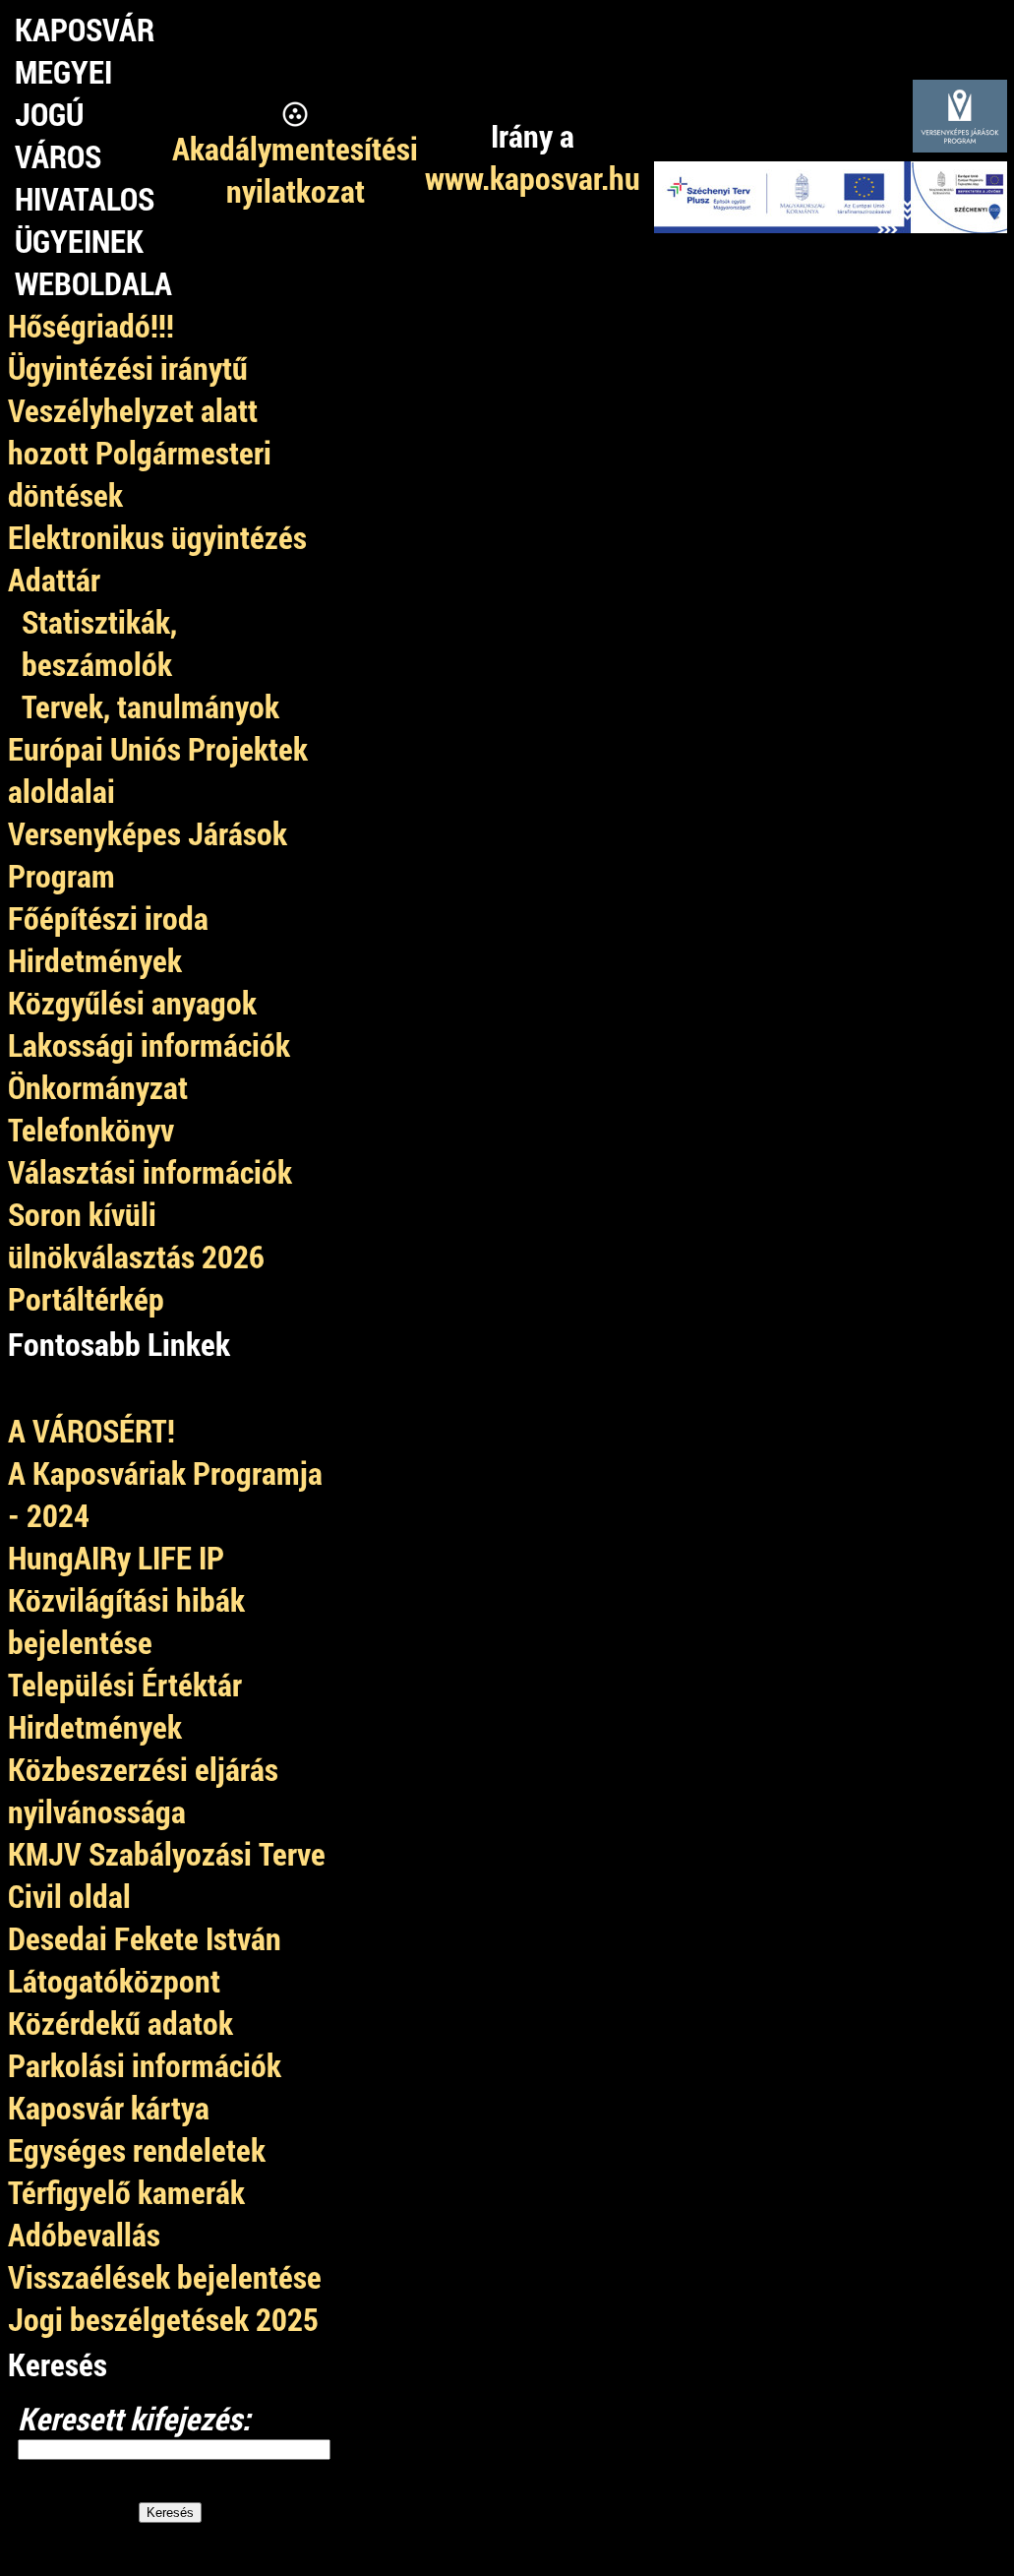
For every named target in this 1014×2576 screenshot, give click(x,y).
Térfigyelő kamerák (126, 2192)
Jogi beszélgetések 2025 (163, 2319)
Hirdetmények (95, 1726)
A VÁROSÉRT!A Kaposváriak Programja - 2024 (165, 1472)
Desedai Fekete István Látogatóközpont (145, 1959)
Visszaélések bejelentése (165, 2276)
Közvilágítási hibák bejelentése (126, 1621)
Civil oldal (69, 1896)
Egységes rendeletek (137, 2149)
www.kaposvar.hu (533, 178)
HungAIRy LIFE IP (116, 1557)
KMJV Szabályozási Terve (167, 1853)
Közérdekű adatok (120, 2023)
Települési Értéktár (125, 1684)
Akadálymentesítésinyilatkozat (295, 169)
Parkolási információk (145, 2065)
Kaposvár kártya (109, 2107)
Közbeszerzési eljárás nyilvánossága (143, 1790)
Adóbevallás (84, 2234)
